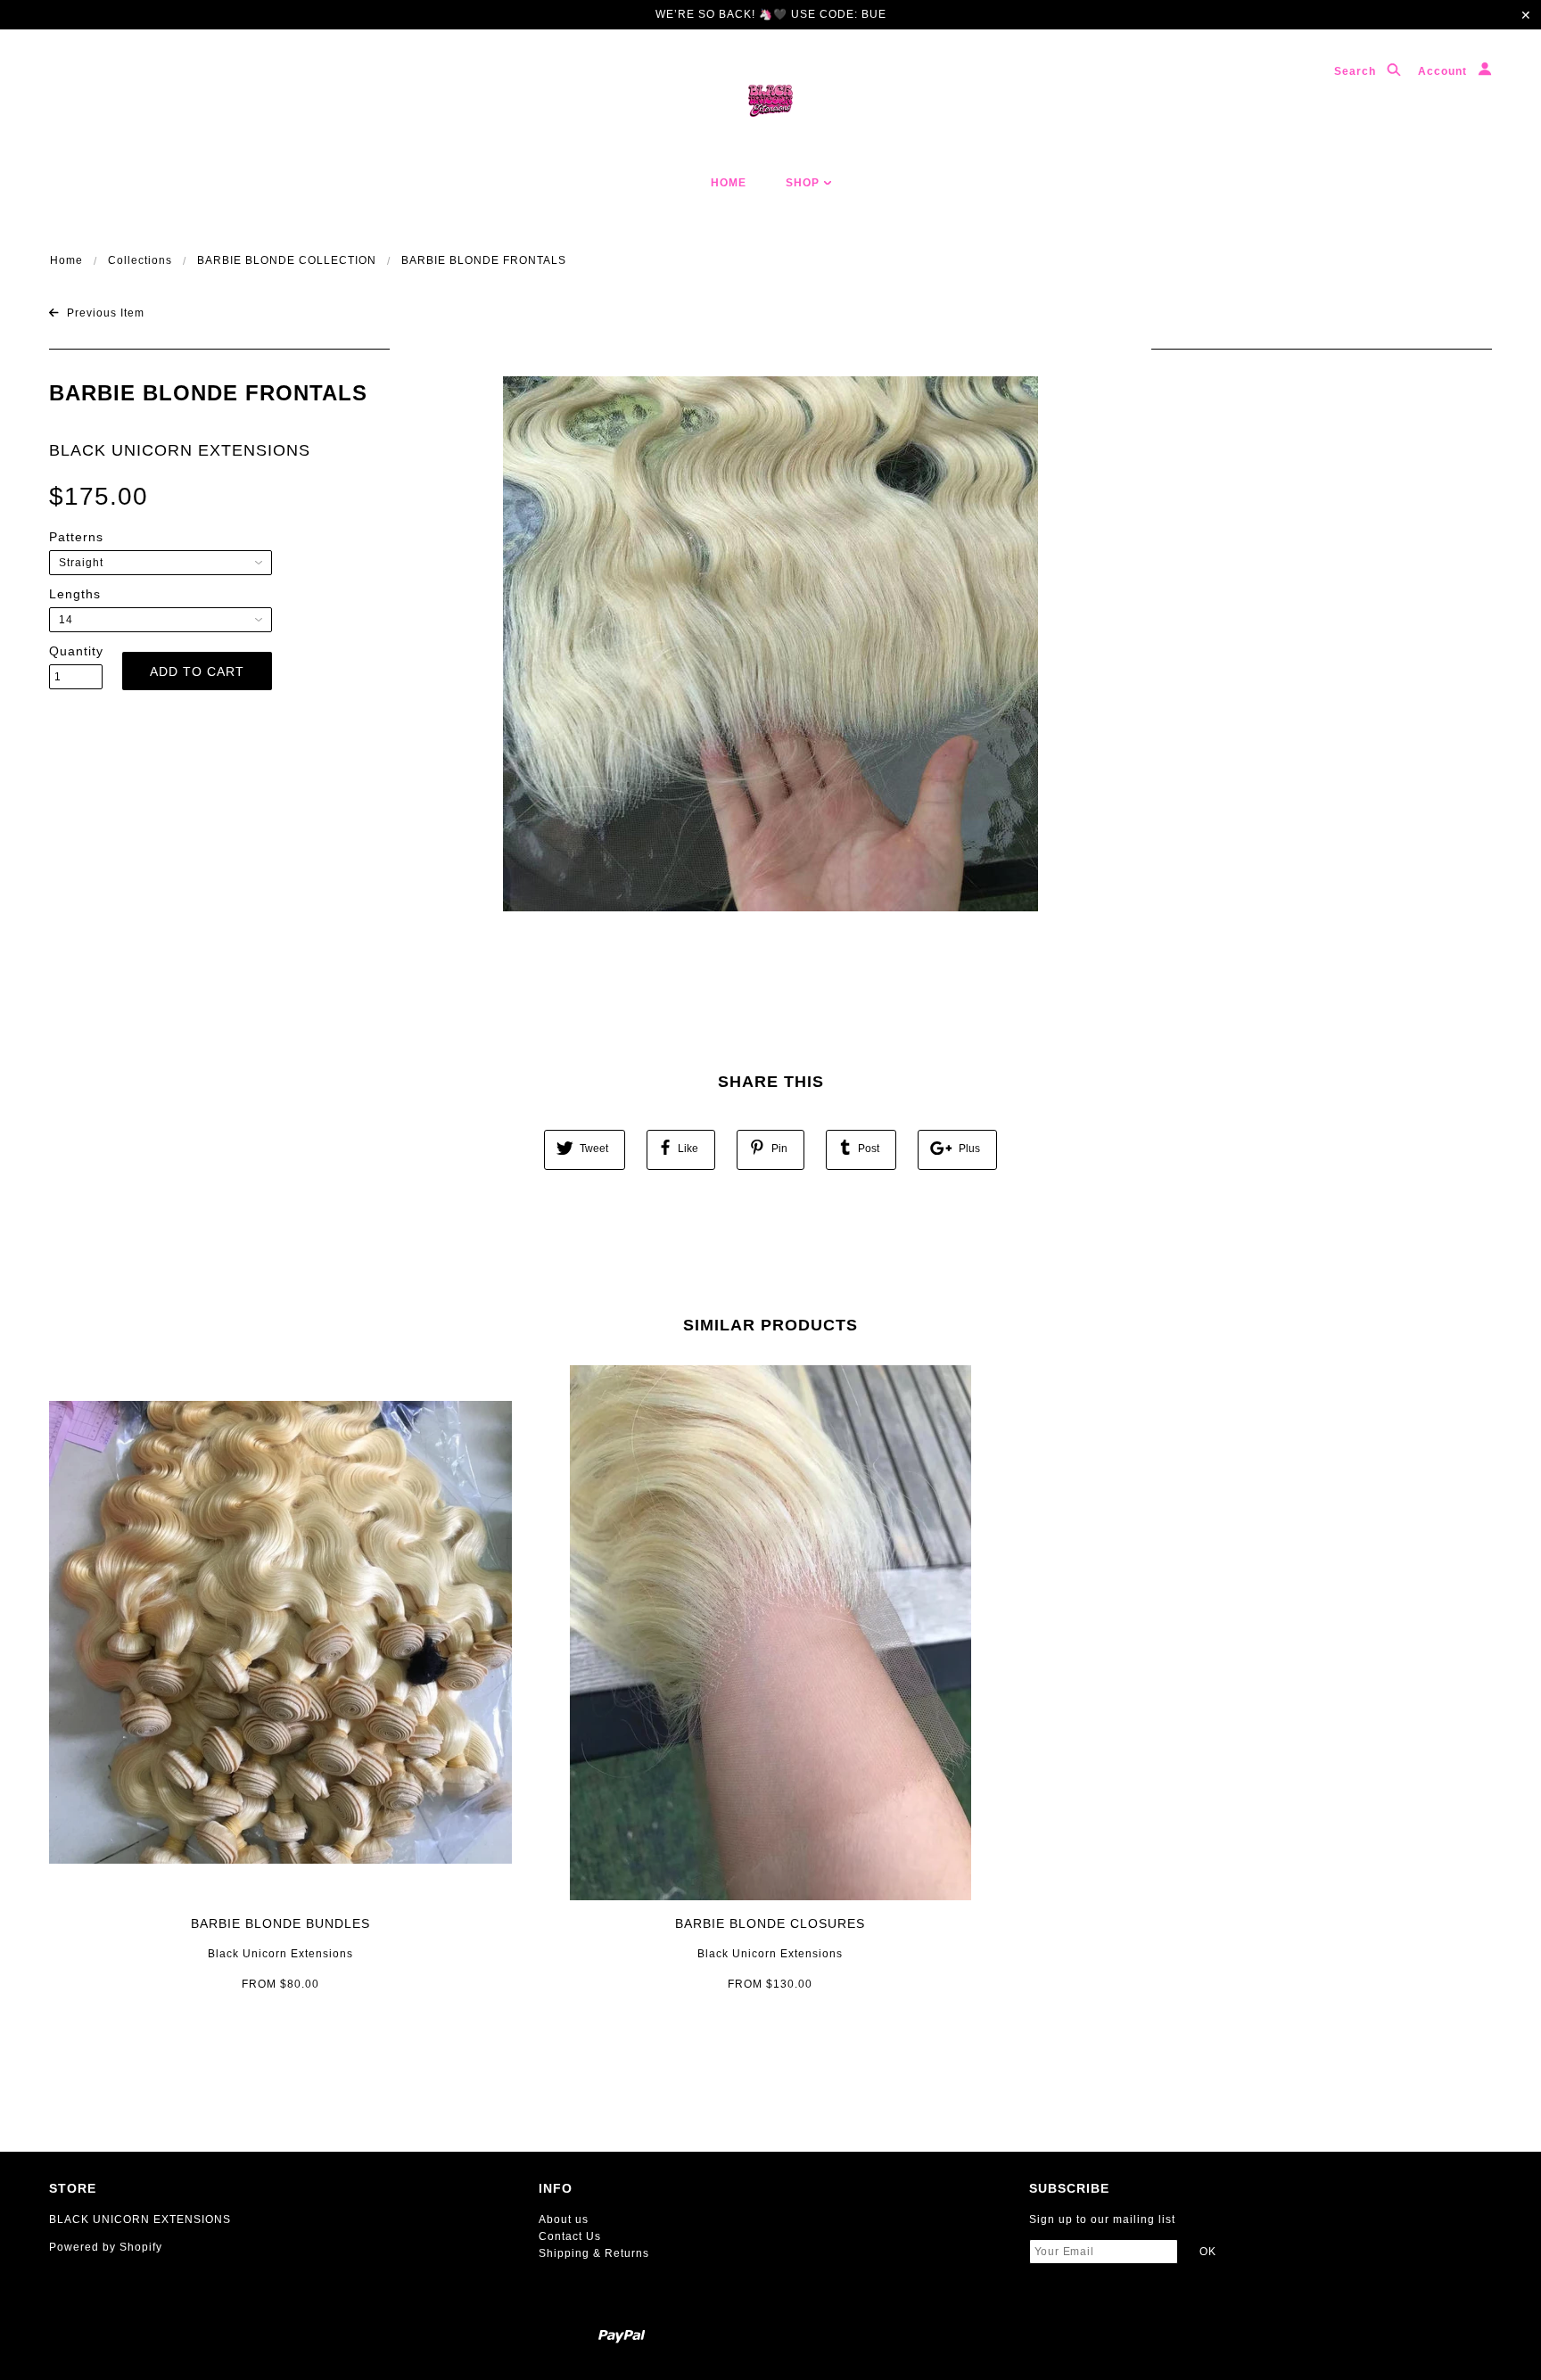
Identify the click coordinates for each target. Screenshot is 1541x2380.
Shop (804, 183)
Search (1357, 72)
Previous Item (104, 313)
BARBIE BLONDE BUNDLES (280, 1923)
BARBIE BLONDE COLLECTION (287, 260)
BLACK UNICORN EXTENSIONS (180, 450)
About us (564, 2219)
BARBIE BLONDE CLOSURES (770, 1923)
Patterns (76, 537)
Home (729, 183)
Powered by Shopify (106, 2247)
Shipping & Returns (594, 2253)
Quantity (76, 651)
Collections (140, 260)
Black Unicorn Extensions (280, 1954)
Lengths (75, 594)
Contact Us (570, 2236)
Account (1444, 72)
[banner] (770, 101)
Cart (1456, 183)
